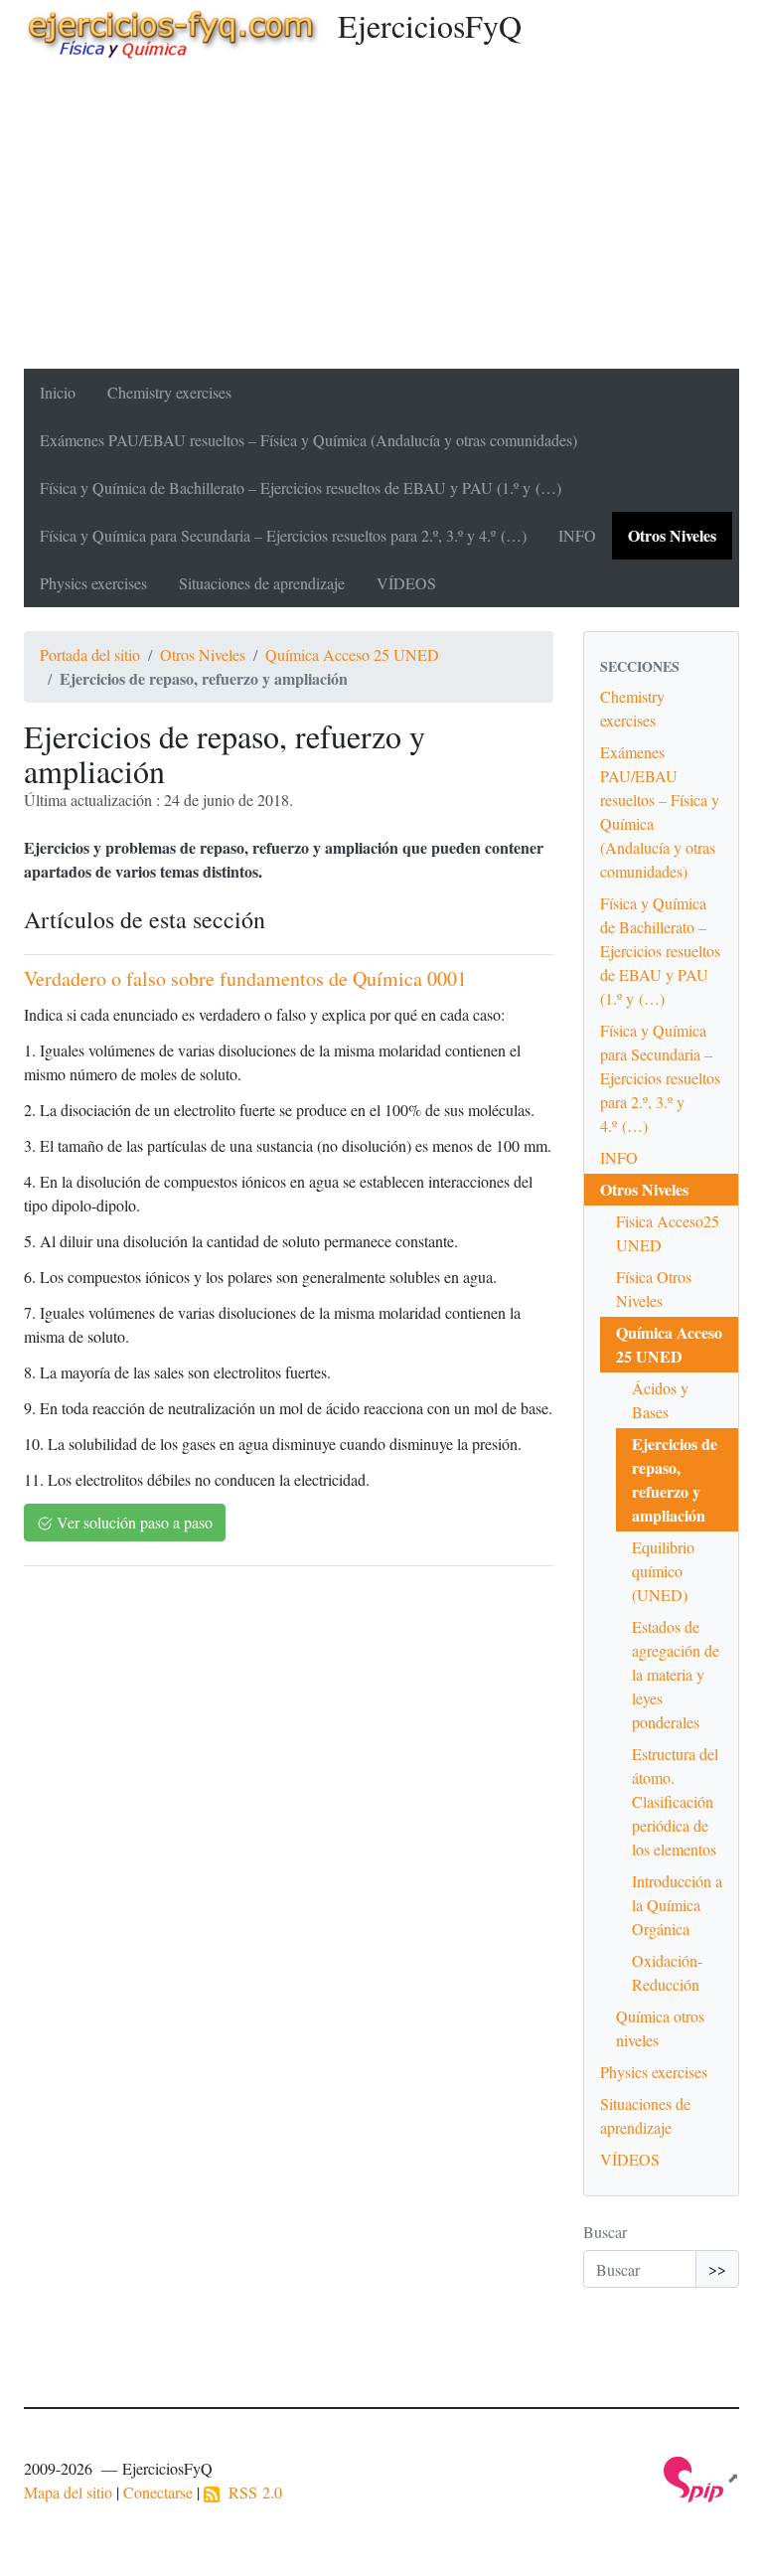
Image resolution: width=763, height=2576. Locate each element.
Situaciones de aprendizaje (262, 583)
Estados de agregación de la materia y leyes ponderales (676, 1674)
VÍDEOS (406, 583)
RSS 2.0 (251, 2492)
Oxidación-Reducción (667, 1972)
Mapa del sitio (68, 2492)
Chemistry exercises (169, 392)
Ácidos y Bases (660, 1400)
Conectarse (158, 2492)
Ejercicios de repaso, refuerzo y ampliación (675, 1479)
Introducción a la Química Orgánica (677, 1905)
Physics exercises (93, 583)
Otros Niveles (672, 535)
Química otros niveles (660, 2028)
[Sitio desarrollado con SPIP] (701, 2477)
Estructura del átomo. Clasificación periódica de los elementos (675, 1801)
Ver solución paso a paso (133, 1522)
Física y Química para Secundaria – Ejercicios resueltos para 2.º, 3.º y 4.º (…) (283, 535)
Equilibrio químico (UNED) (663, 1571)
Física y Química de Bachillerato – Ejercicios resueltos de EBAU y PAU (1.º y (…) (301, 487)
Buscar (605, 2232)
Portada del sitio (90, 654)
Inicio (58, 392)
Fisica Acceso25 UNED (668, 1233)
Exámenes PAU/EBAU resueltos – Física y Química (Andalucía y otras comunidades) (308, 440)
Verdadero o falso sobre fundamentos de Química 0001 (245, 978)
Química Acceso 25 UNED (352, 654)
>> (717, 2268)
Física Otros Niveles (654, 1288)
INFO (577, 535)
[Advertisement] (381, 220)
